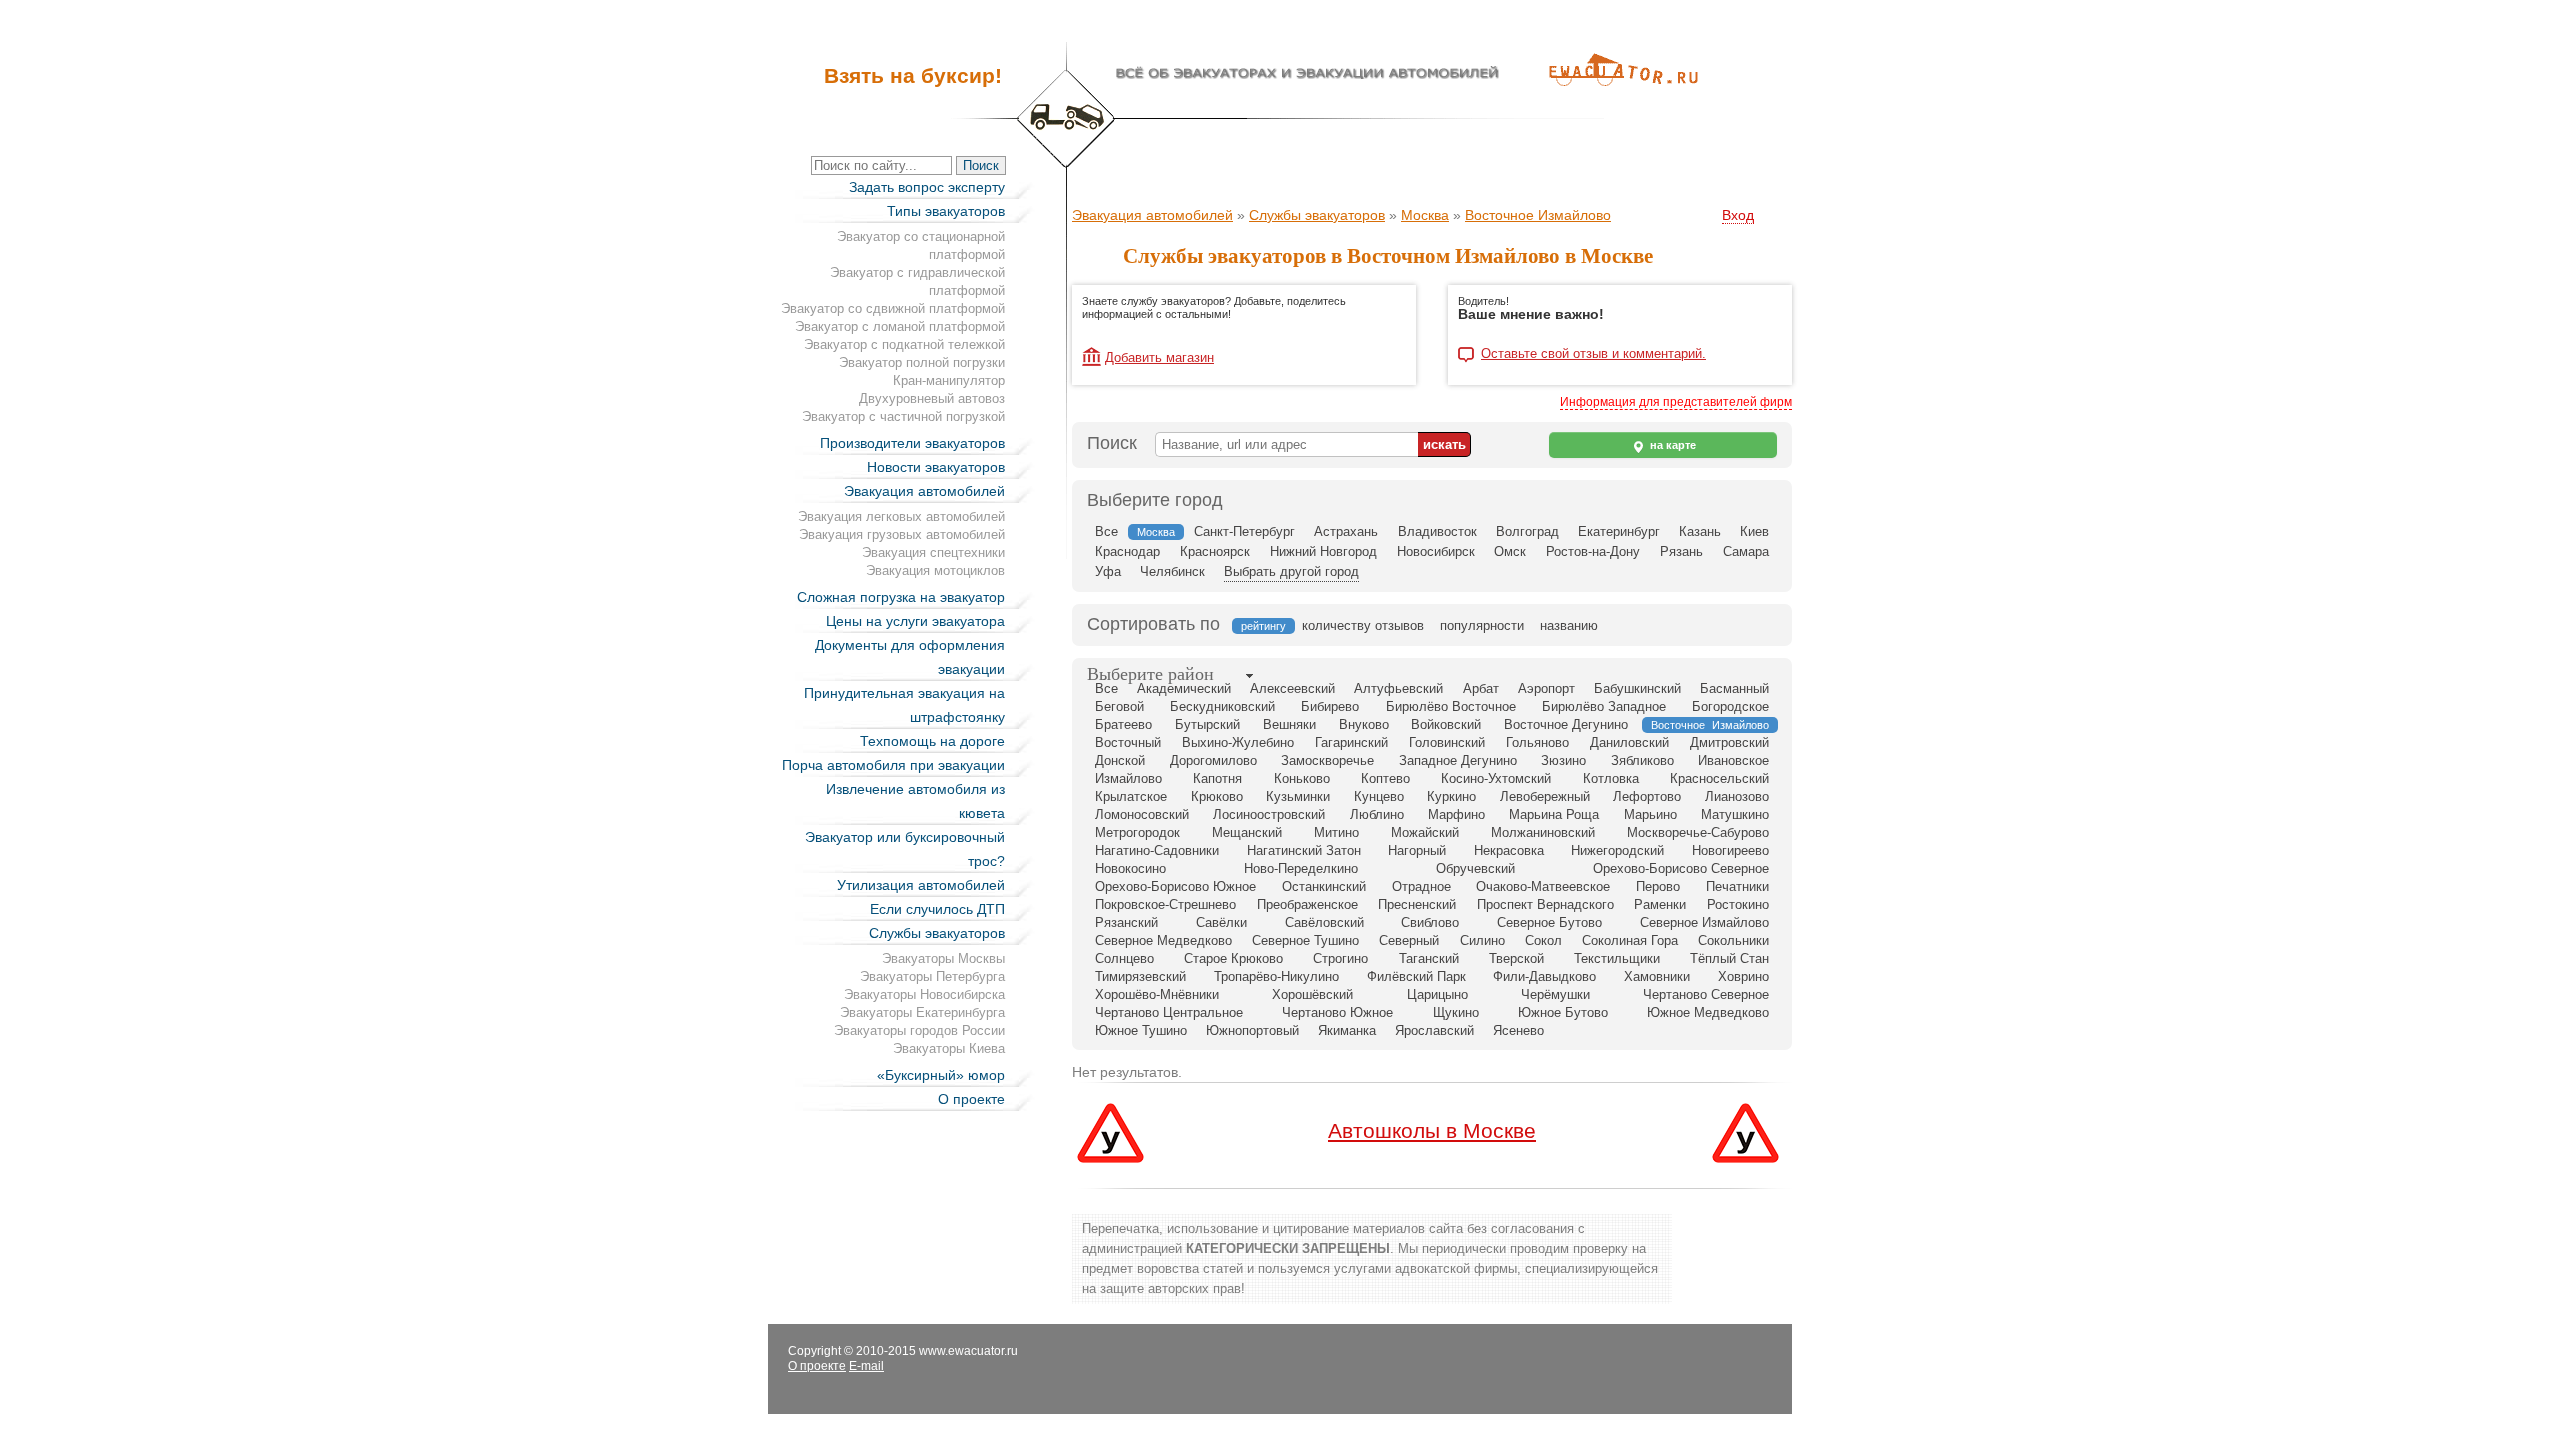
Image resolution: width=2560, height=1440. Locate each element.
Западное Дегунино (1458, 760)
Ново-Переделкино (1301, 868)
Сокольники (1733, 940)
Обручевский (1475, 868)
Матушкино (1735, 814)
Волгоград (1527, 531)
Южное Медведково (1708, 1012)
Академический (1184, 688)
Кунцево (1379, 796)
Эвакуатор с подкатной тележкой (904, 344)
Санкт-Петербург (1244, 531)
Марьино (1650, 814)
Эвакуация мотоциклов (935, 570)
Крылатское (1131, 796)
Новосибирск (1436, 551)
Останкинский (1324, 886)
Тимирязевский (1140, 976)
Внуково (1364, 724)
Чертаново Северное (1706, 994)
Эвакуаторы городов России (919, 1030)
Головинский (1447, 742)
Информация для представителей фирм (1676, 402)
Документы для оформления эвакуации (910, 657)
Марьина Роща (1554, 814)
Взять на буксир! (913, 75)
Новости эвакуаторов (936, 467)
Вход (1738, 215)
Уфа (1108, 571)
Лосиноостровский (1269, 814)
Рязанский (1126, 922)
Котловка (1611, 778)
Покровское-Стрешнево (1165, 904)
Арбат (1481, 688)
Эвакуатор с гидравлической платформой (917, 281)
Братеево (1123, 724)
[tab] (1150, 676)
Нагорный (1417, 850)
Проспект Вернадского (1545, 904)
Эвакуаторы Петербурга (932, 976)
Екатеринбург (1619, 531)
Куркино (1451, 796)
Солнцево (1124, 958)
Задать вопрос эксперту (927, 187)
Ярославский (1434, 1030)
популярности (1482, 625)
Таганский (1429, 958)
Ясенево (1518, 1030)
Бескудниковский (1222, 706)
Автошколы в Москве (1432, 1130)
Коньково (1302, 778)
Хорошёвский (1312, 994)
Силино (1482, 940)
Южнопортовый (1252, 1030)
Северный (1409, 940)
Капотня (1217, 778)
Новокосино (1130, 868)
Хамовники (1657, 976)
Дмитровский (1729, 742)
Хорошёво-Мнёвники (1157, 994)
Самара (1746, 551)
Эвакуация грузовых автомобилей (902, 534)
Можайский (1425, 832)
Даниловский (1629, 742)
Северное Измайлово (1704, 922)
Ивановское (1733, 760)
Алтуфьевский (1398, 688)
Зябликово (1642, 760)
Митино (1336, 832)
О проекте (971, 1099)
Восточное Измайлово (1538, 215)
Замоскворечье (1327, 760)
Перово (1658, 886)
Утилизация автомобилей (921, 885)
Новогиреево (1730, 850)
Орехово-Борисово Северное (1681, 868)
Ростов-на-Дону (1593, 551)
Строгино (1340, 958)
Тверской (1516, 958)
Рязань (1681, 551)
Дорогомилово (1213, 760)
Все (1106, 531)
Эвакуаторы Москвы (943, 958)
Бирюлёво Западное (1604, 706)
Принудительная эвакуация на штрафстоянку (904, 705)
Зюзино (1563, 760)
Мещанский (1247, 832)
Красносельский (1719, 778)
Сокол (1543, 940)
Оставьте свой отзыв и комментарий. (1593, 354)
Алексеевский (1292, 688)
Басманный (1734, 688)
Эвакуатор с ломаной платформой (900, 326)
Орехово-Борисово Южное (1175, 886)
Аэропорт (1546, 688)
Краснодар (1127, 551)
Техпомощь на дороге (932, 741)
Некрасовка (1509, 850)
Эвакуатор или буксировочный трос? (905, 849)
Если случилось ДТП (937, 909)
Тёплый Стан (1729, 958)
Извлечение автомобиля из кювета (915, 801)
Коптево (1385, 778)
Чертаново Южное (1337, 1012)
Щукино (1456, 1012)
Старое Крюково (1233, 958)
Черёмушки (1555, 994)
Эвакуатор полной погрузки (922, 362)
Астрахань (1346, 531)
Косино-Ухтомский (1496, 778)
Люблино (1377, 814)
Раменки (1660, 904)
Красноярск (1215, 551)
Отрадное (1421, 886)
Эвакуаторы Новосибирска (924, 994)
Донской (1120, 760)
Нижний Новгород (1323, 551)
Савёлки (1221, 922)
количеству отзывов (1363, 625)
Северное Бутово (1549, 922)
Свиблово (1430, 922)
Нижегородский (1617, 850)
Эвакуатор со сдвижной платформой (893, 308)
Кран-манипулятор (949, 380)
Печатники (1737, 886)
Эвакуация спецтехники (933, 552)
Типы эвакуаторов (946, 211)
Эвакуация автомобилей (924, 491)
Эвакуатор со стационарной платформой (921, 245)
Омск (1510, 551)
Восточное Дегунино (1566, 724)
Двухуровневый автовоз (932, 398)
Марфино (1456, 814)
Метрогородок (1137, 832)
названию (1569, 625)
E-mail (866, 1366)
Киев (1754, 531)
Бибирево (1330, 706)
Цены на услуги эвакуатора (915, 621)
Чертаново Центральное (1169, 1012)
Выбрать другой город (1291, 571)
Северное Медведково (1163, 940)
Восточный (1128, 742)
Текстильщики (1617, 958)
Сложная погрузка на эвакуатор (901, 597)
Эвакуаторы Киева (949, 1048)
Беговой (1119, 706)
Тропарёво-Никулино (1276, 976)
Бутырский (1207, 724)
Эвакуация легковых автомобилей (901, 516)
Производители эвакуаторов (912, 443)
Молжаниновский (1543, 832)
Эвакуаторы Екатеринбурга (922, 1012)
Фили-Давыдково (1544, 976)
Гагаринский (1351, 742)
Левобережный (1545, 796)
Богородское (1730, 706)
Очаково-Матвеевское (1543, 886)
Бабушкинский (1637, 688)
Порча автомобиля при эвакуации (893, 765)
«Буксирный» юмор (941, 1075)
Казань (1700, 531)
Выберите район (1150, 674)
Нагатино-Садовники (1157, 850)
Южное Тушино (1141, 1030)
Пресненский (1417, 904)
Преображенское (1307, 904)
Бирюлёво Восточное (1451, 706)
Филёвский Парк (1416, 976)
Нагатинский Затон (1304, 850)
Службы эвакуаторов (937, 933)
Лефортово (1647, 796)
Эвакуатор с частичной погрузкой (903, 416)
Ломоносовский (1142, 814)
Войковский (1446, 724)
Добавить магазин (1159, 357)
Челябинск (1172, 571)
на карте (1671, 445)
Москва (1425, 215)
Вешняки (1289, 724)
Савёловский (1324, 922)
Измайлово (1128, 778)
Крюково (1217, 796)
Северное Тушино (1305, 940)
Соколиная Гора (1630, 940)
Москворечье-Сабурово (1698, 832)
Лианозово (1737, 796)
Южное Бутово (1563, 1012)
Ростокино (1738, 904)
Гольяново (1537, 742)
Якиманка (1347, 1030)
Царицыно (1437, 994)
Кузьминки (1298, 796)
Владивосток (1437, 531)
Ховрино (1743, 976)
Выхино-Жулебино (1238, 742)
